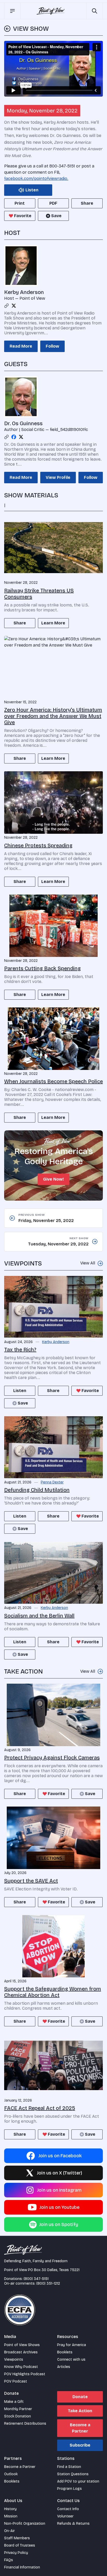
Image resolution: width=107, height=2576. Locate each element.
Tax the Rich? (20, 1350)
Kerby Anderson (24, 292)
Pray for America (72, 2345)
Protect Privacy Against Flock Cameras (52, 1758)
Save (56, 216)
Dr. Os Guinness (23, 423)
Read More (21, 346)
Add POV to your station (78, 2481)
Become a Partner (80, 2428)
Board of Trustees (20, 2545)
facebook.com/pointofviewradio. (36, 178)
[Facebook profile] (14, 437)
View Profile (58, 477)
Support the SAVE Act (31, 1881)
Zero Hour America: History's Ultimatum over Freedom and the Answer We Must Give (53, 716)
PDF (53, 203)
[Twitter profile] (14, 306)
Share (87, 203)
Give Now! (53, 1179)
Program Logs (69, 2489)
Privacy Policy (16, 2553)
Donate (80, 2397)
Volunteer (65, 2516)
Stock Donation (18, 2416)
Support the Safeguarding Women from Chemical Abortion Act (53, 1992)
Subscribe (80, 2445)
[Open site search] (95, 11)
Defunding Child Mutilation (37, 1490)
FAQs (9, 2560)
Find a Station (69, 2467)
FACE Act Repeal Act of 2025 (40, 2108)
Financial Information (22, 2567)
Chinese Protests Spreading (38, 845)
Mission (11, 2516)
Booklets (65, 2352)
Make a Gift (14, 2402)
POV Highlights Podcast (25, 2374)
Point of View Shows (22, 2345)
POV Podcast (16, 2381)
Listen (20, 1391)
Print (20, 203)
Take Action (80, 2411)
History (10, 2509)
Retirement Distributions (25, 2424)
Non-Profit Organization (25, 2524)
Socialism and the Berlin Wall (39, 1616)
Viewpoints (14, 2359)
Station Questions (73, 2474)
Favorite (23, 216)
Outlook (11, 2474)
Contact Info (68, 2509)
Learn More (53, 623)
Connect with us (71, 2359)
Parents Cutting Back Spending (42, 968)
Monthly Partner (18, 2409)
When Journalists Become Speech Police (53, 1081)
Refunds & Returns (73, 2524)
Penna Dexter (52, 1482)
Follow (52, 346)
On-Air (9, 2531)
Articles (64, 2367)
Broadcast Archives (21, 2352)
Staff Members (17, 2538)
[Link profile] (6, 306)
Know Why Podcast (21, 2367)
